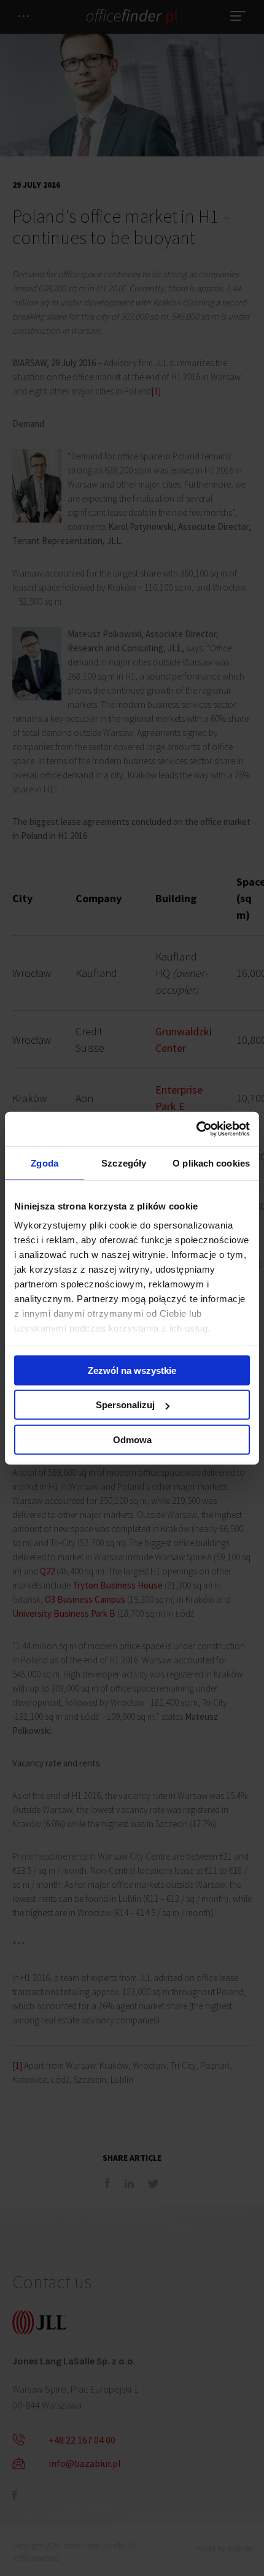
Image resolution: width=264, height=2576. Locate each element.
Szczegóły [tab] (124, 1163)
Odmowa (132, 1439)
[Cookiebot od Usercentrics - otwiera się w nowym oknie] (196, 1129)
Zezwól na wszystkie (132, 1370)
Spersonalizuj (125, 1405)
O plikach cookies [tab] (211, 1163)
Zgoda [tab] (45, 1163)
